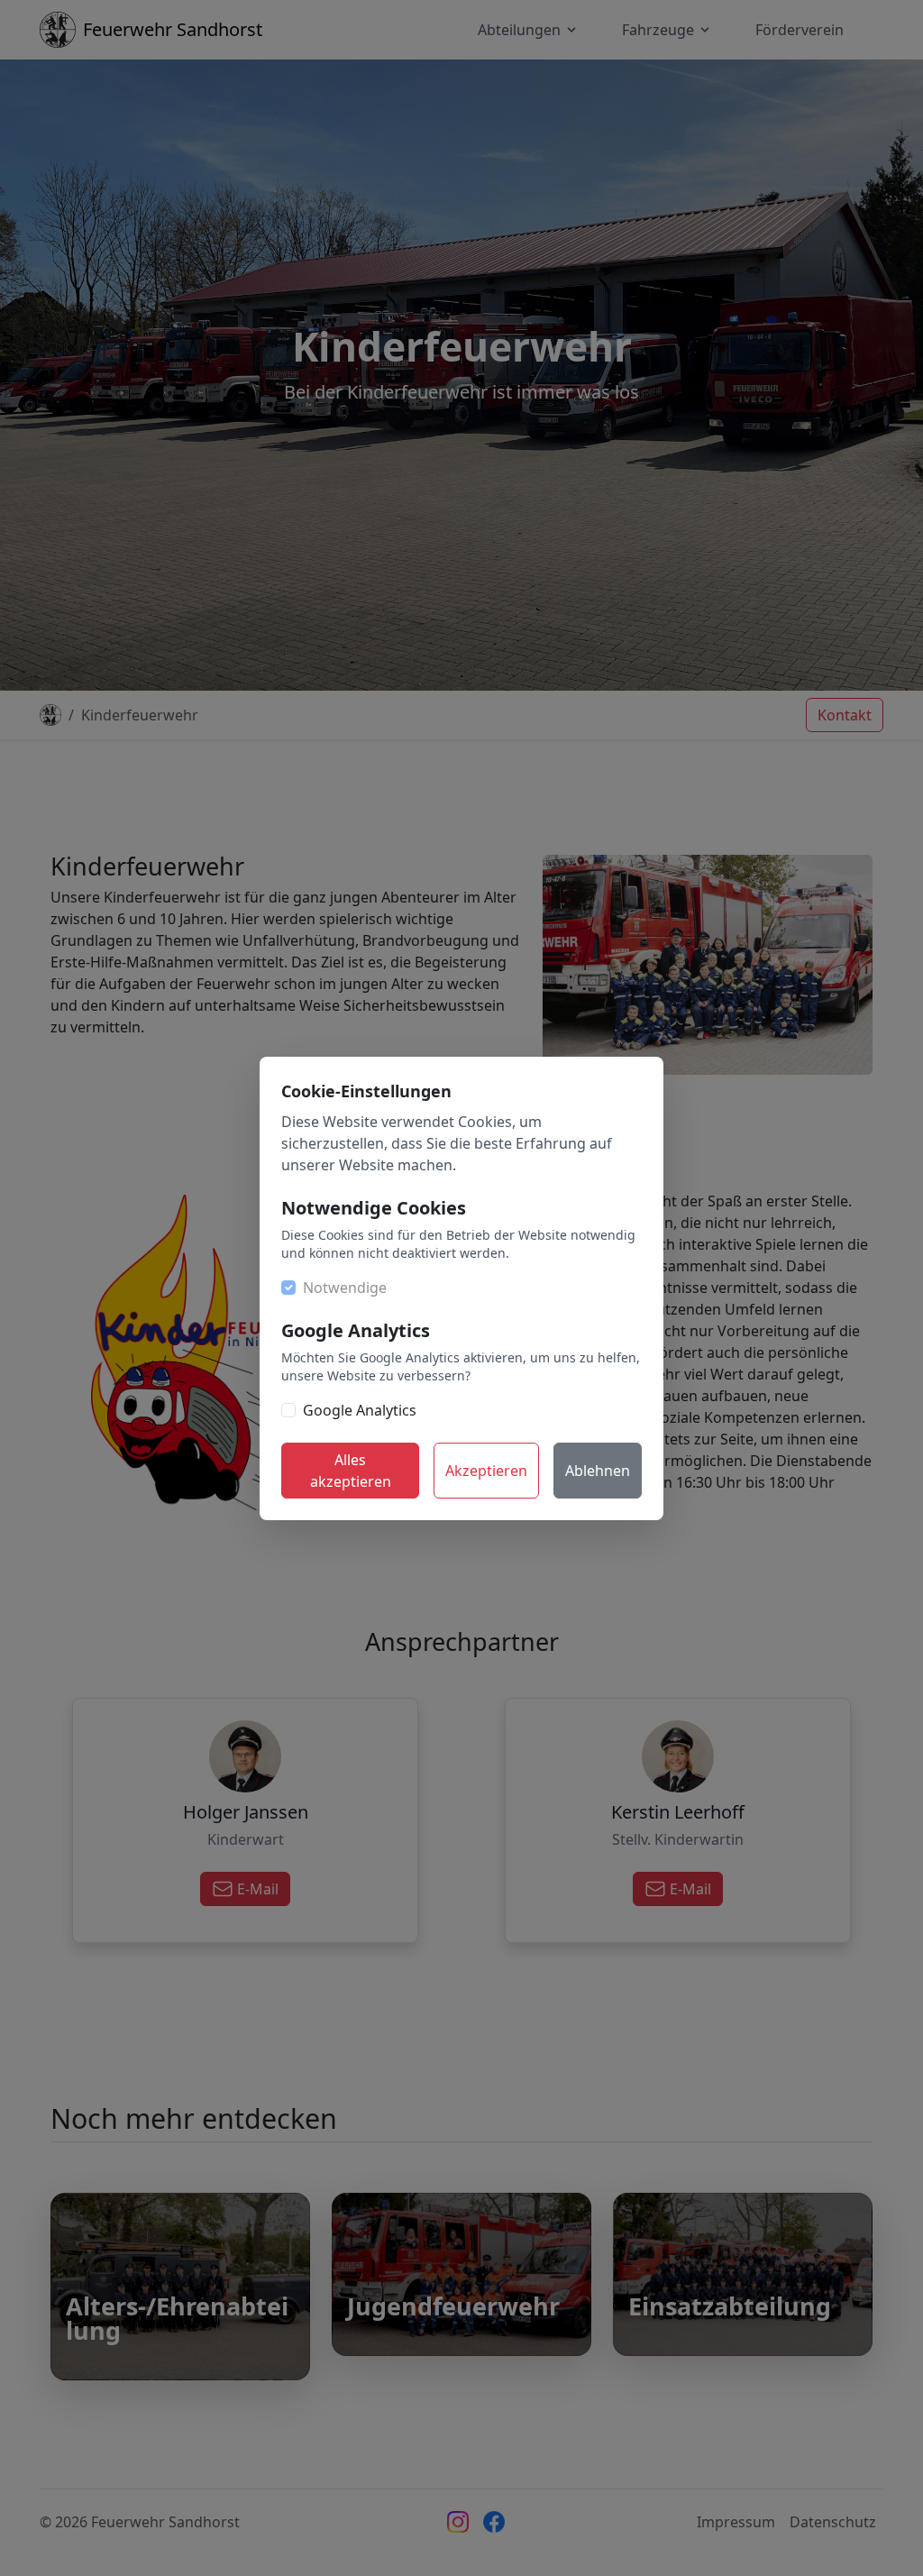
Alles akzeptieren (351, 1471)
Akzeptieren (486, 1471)
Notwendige (345, 1288)
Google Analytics (360, 1410)
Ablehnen (598, 1471)
